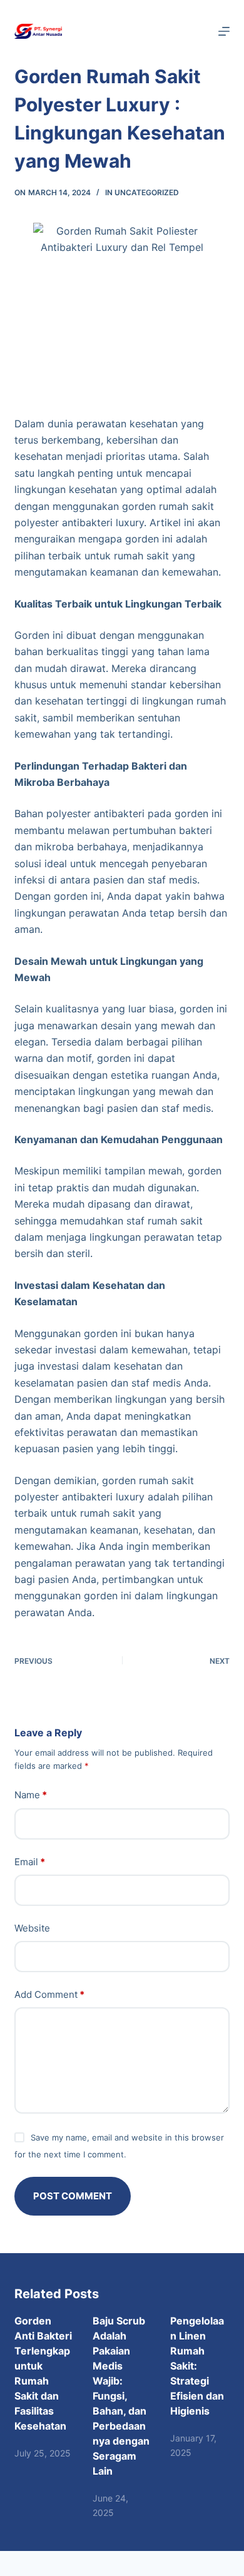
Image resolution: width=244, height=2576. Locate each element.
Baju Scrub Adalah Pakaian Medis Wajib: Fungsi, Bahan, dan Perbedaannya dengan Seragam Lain (121, 2396)
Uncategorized (147, 192)
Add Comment (49, 1994)
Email (30, 1862)
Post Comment (73, 2196)
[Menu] (224, 31)
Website (32, 1928)
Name (31, 1795)
